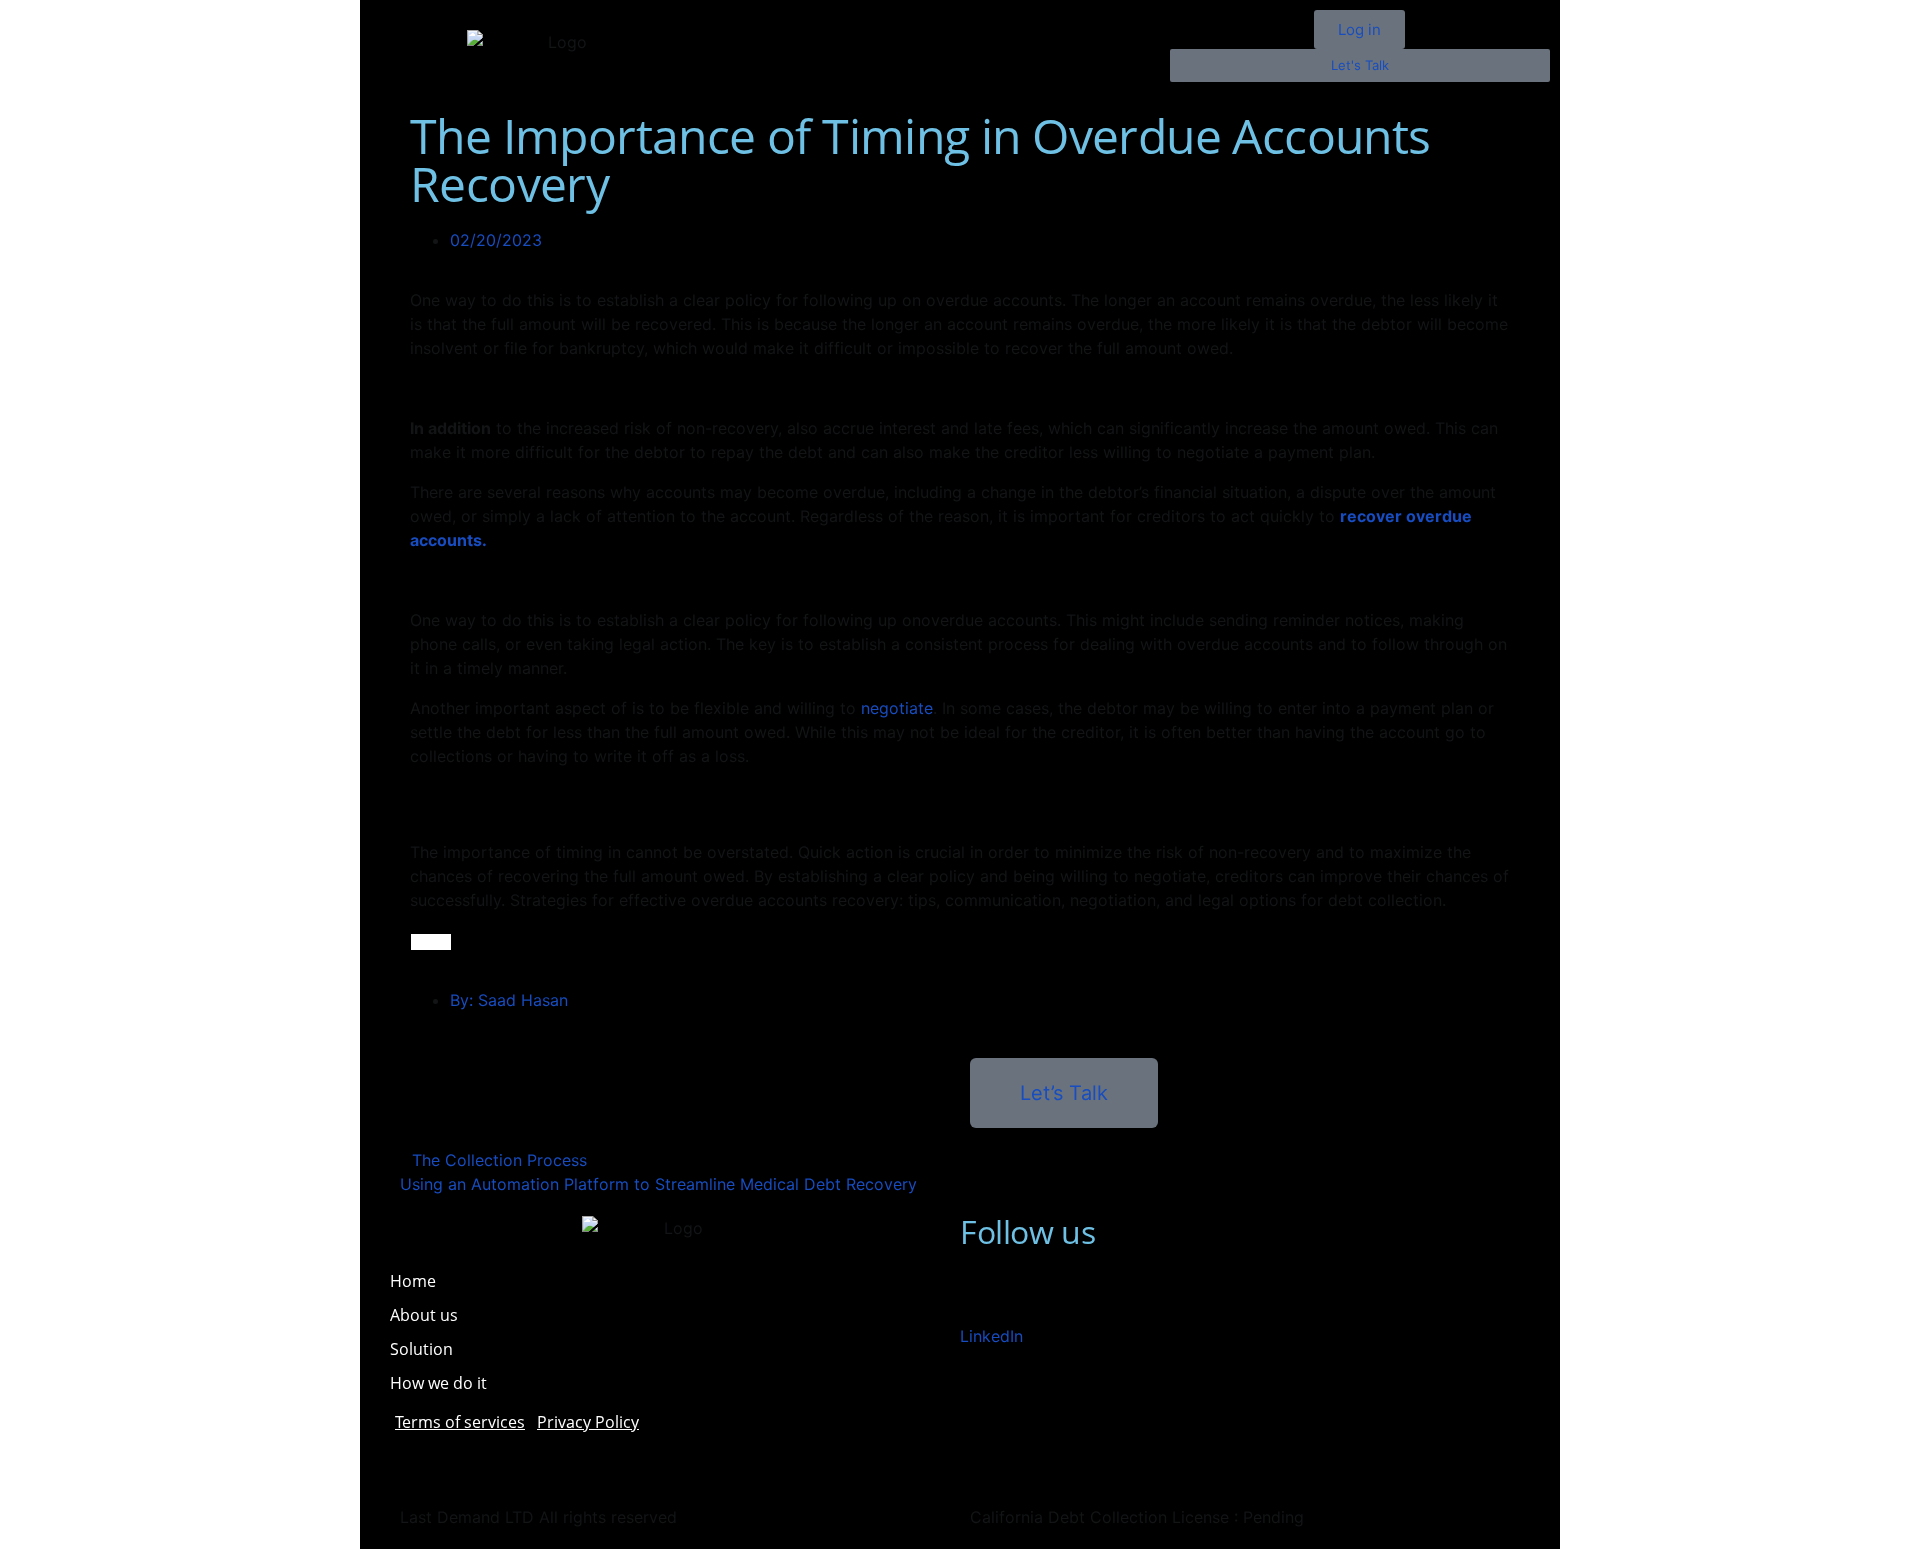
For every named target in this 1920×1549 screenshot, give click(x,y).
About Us (901, 23)
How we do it (438, 1383)
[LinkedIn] (985, 1293)
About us (424, 1315)
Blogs (800, 69)
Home (803, 23)
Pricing (1105, 23)
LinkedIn (991, 1336)
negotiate (897, 708)
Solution (1007, 23)
